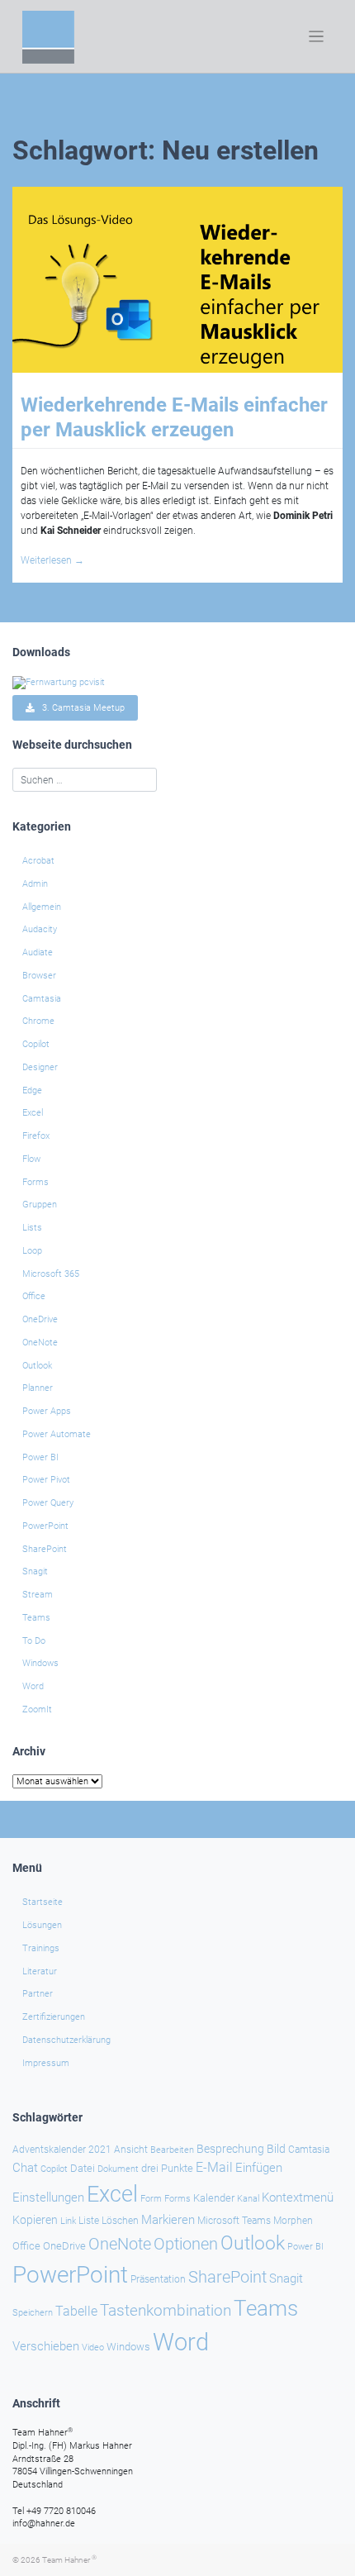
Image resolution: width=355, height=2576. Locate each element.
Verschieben (46, 2346)
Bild (276, 2149)
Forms (35, 1182)
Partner (38, 1994)
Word (33, 1686)
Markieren (168, 2220)
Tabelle (76, 2312)
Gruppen (40, 1205)
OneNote (40, 1343)
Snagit (35, 1571)
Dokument (118, 2169)
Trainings (41, 1948)
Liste (89, 2221)
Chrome (38, 1021)
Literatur (40, 1971)
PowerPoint (45, 1526)
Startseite (43, 1902)
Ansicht (131, 2150)
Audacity (40, 929)
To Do (34, 1641)
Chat (25, 2168)
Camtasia (42, 999)
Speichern (33, 2313)
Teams (36, 1618)
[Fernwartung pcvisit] (59, 681)
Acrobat (38, 861)
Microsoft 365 (51, 1274)
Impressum (46, 2063)
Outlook (37, 1366)
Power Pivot (46, 1480)
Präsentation (158, 2279)
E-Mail (214, 2167)
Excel (33, 1113)
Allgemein (42, 907)
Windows (40, 1663)
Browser (39, 976)
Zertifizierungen (54, 2017)
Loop (32, 1251)
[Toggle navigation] (317, 37)
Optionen (186, 2244)
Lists (32, 1228)
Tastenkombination (166, 2310)
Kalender (214, 2198)
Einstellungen (48, 2197)
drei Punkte (167, 2168)
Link (68, 2221)
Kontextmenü (298, 2197)
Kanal (248, 2198)
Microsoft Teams (234, 2221)
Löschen (120, 2221)
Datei (83, 2168)
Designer (40, 1067)
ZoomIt (37, 1709)
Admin (35, 884)
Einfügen (259, 2168)
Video (93, 2347)
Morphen (293, 2221)
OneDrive (40, 1319)
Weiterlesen (52, 560)
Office (34, 1296)
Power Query (48, 1503)
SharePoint (45, 1549)
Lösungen (42, 1925)
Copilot (36, 1044)
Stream (38, 1595)
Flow (31, 1159)
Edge (32, 1090)
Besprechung (230, 2149)
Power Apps (47, 1411)
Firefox (36, 1136)
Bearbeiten (172, 2150)
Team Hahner (69, 2560)
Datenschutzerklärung (66, 2040)
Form (151, 2199)
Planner (38, 1388)
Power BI (40, 1457)
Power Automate (57, 1434)
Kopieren (35, 2220)
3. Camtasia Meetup (80, 708)
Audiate (38, 952)
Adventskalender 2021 (62, 2150)
